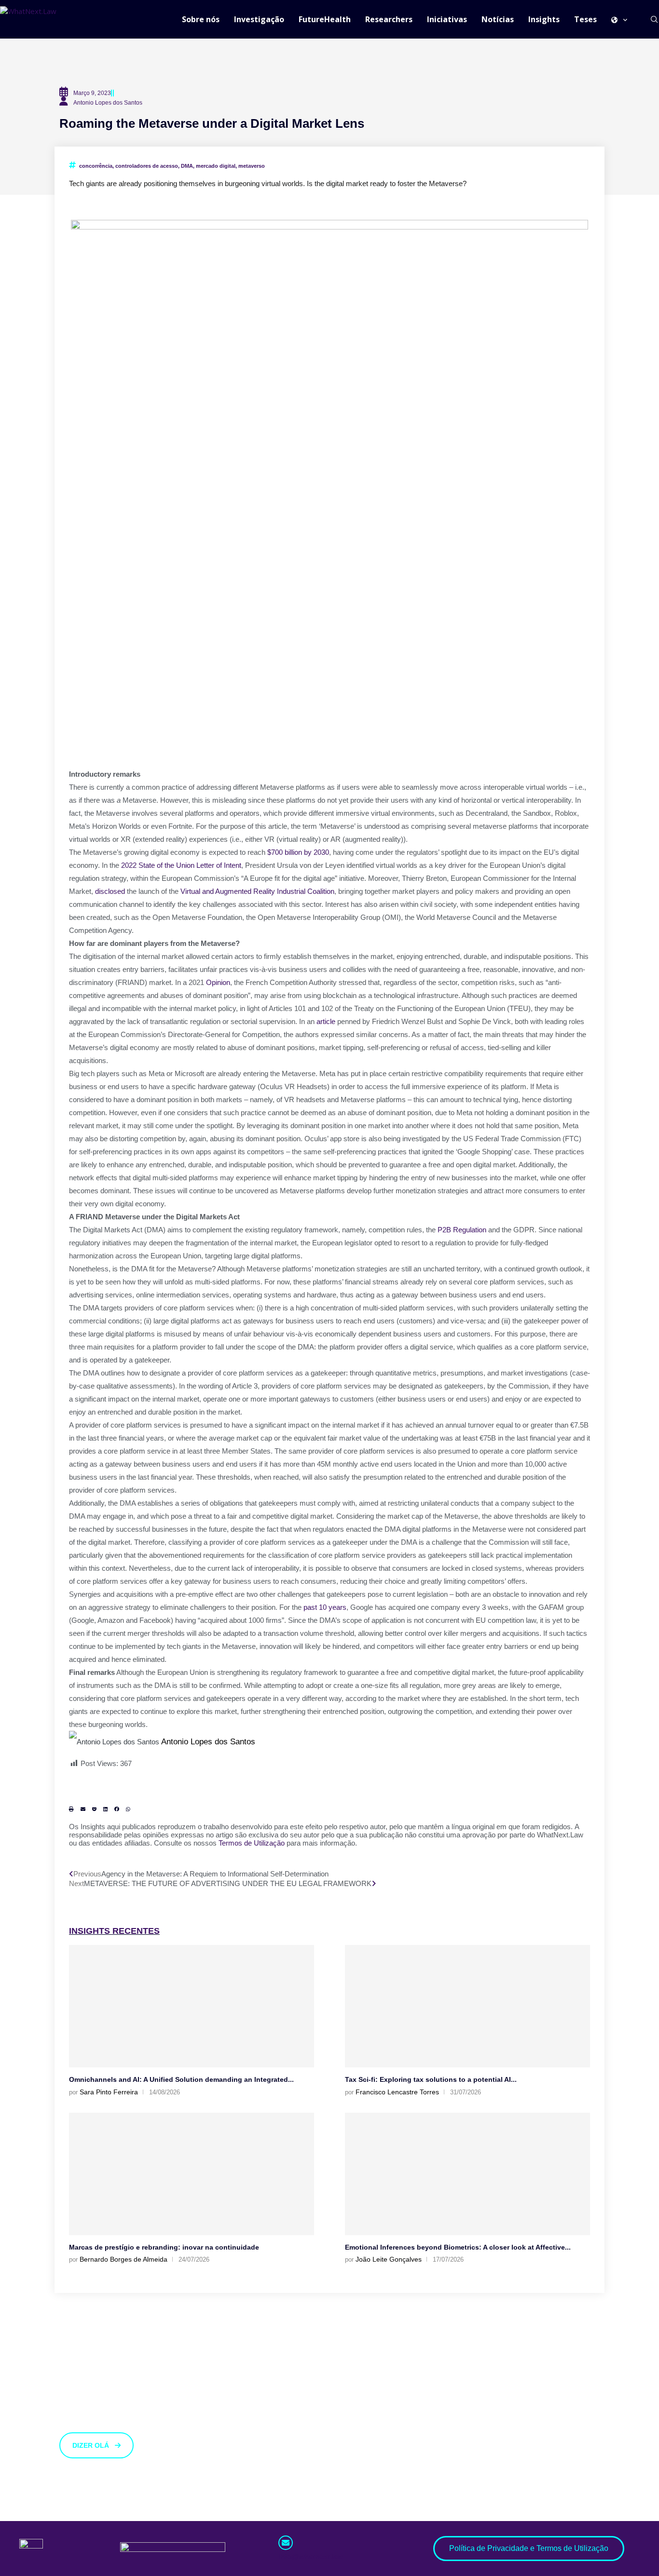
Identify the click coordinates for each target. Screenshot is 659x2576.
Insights (544, 19)
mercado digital (216, 166)
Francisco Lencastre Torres (397, 2092)
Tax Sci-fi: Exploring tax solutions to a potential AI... (431, 2079)
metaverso (252, 166)
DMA (187, 166)
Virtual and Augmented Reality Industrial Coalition (257, 891)
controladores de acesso (147, 166)
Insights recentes (114, 1931)
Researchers (389, 19)
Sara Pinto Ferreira (109, 2092)
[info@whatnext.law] (286, 2543)
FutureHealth (325, 19)
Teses (585, 19)
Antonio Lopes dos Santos (208, 1741)
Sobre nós (201, 19)
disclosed (110, 891)
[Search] (654, 19)
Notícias (498, 19)
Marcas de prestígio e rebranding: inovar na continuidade (164, 2247)
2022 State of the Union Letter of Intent (181, 865)
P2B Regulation (462, 1230)
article (326, 1021)
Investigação (259, 19)
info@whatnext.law (311, 2556)
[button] (71, 1809)
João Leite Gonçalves (389, 2259)
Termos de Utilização (252, 1843)
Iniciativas (447, 19)
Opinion (218, 982)
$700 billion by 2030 (298, 852)
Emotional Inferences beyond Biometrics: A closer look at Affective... (458, 2247)
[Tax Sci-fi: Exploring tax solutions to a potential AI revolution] (467, 2006)
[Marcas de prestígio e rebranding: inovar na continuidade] (192, 2174)
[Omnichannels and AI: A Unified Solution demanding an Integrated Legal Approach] (192, 2006)
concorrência (96, 166)
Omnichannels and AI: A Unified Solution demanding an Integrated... (181, 2079)
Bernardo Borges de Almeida (124, 2259)
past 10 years (325, 1607)
